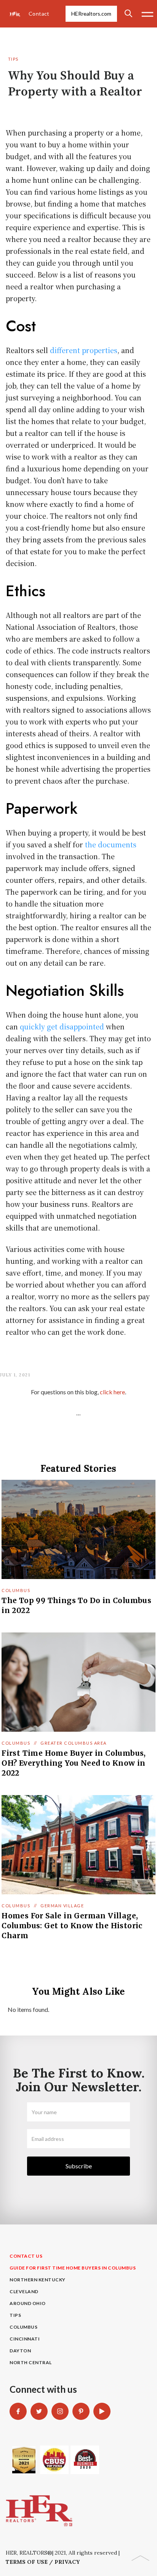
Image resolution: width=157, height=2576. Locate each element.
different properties (84, 350)
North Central (31, 2362)
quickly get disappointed (62, 1026)
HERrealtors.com (91, 14)
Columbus (16, 1590)
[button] (147, 14)
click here (112, 1392)
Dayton (20, 2351)
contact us (26, 2256)
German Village (62, 1906)
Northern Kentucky (38, 2280)
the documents (111, 844)
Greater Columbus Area (74, 1743)
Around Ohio (28, 2303)
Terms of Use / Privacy (43, 2562)
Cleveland (24, 2291)
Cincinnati (25, 2339)
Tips (13, 59)
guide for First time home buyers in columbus (73, 2268)
